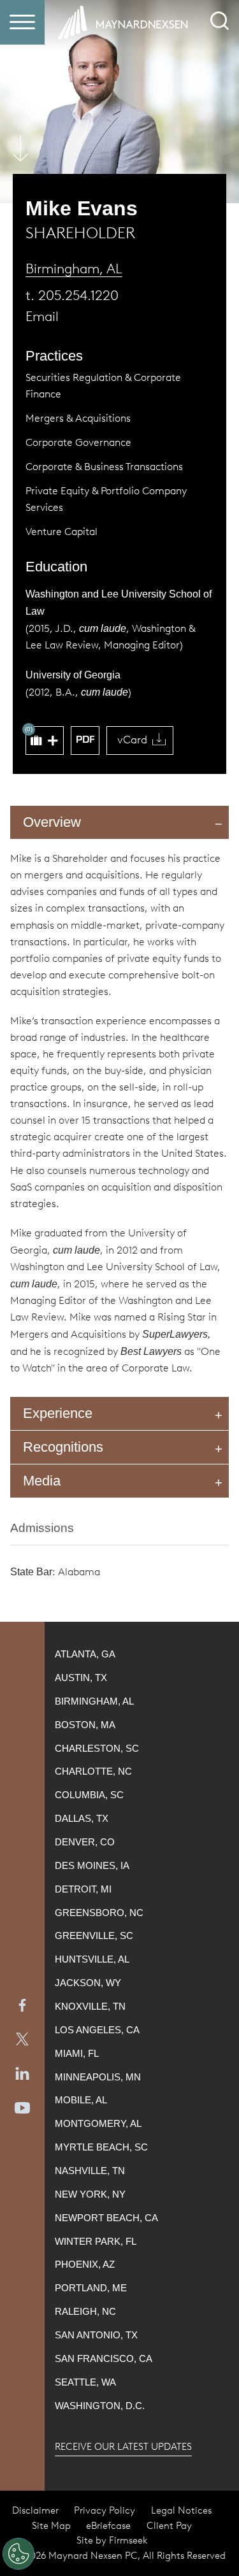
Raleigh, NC (85, 2312)
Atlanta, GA (85, 1654)
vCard (132, 740)
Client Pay (169, 2526)
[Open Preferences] (18, 2554)
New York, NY (90, 2194)
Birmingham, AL (74, 268)
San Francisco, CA (104, 2359)
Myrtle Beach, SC (101, 2147)
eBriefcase (108, 2526)
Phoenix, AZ (85, 2265)
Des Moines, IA (92, 1866)
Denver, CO (85, 1842)
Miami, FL (77, 2054)
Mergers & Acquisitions (78, 418)
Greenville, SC (94, 1936)
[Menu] (22, 22)
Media (42, 1481)
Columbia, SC (89, 1795)
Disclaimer (35, 2510)
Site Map (51, 2526)
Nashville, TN (90, 2171)
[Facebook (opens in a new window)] (22, 2005)
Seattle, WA (85, 2382)
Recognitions (63, 1447)
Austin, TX (81, 1678)
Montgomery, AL (98, 2124)
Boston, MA (85, 1725)
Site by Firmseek (112, 2540)
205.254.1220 (78, 295)
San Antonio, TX (96, 2335)
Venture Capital (62, 532)
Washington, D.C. (100, 2406)
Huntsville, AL (92, 1959)
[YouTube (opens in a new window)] (22, 2108)
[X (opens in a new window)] (22, 2040)
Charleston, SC (97, 1749)
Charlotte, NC (93, 1771)
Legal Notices (181, 2510)
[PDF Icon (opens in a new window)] (85, 741)
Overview (52, 822)
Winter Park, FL (96, 2242)
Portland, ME (91, 2288)
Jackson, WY (88, 1983)
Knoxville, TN (90, 2007)
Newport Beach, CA (106, 2218)
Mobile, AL (81, 2100)
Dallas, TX (82, 1819)
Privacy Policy (105, 2510)
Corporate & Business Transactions (104, 467)
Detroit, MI (83, 1889)
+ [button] (53, 741)
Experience (58, 1413)
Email (42, 316)
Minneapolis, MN (98, 2077)
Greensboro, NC (99, 1913)
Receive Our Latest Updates (123, 2447)
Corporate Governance (78, 442)
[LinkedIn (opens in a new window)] (22, 2073)
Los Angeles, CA (97, 2030)
